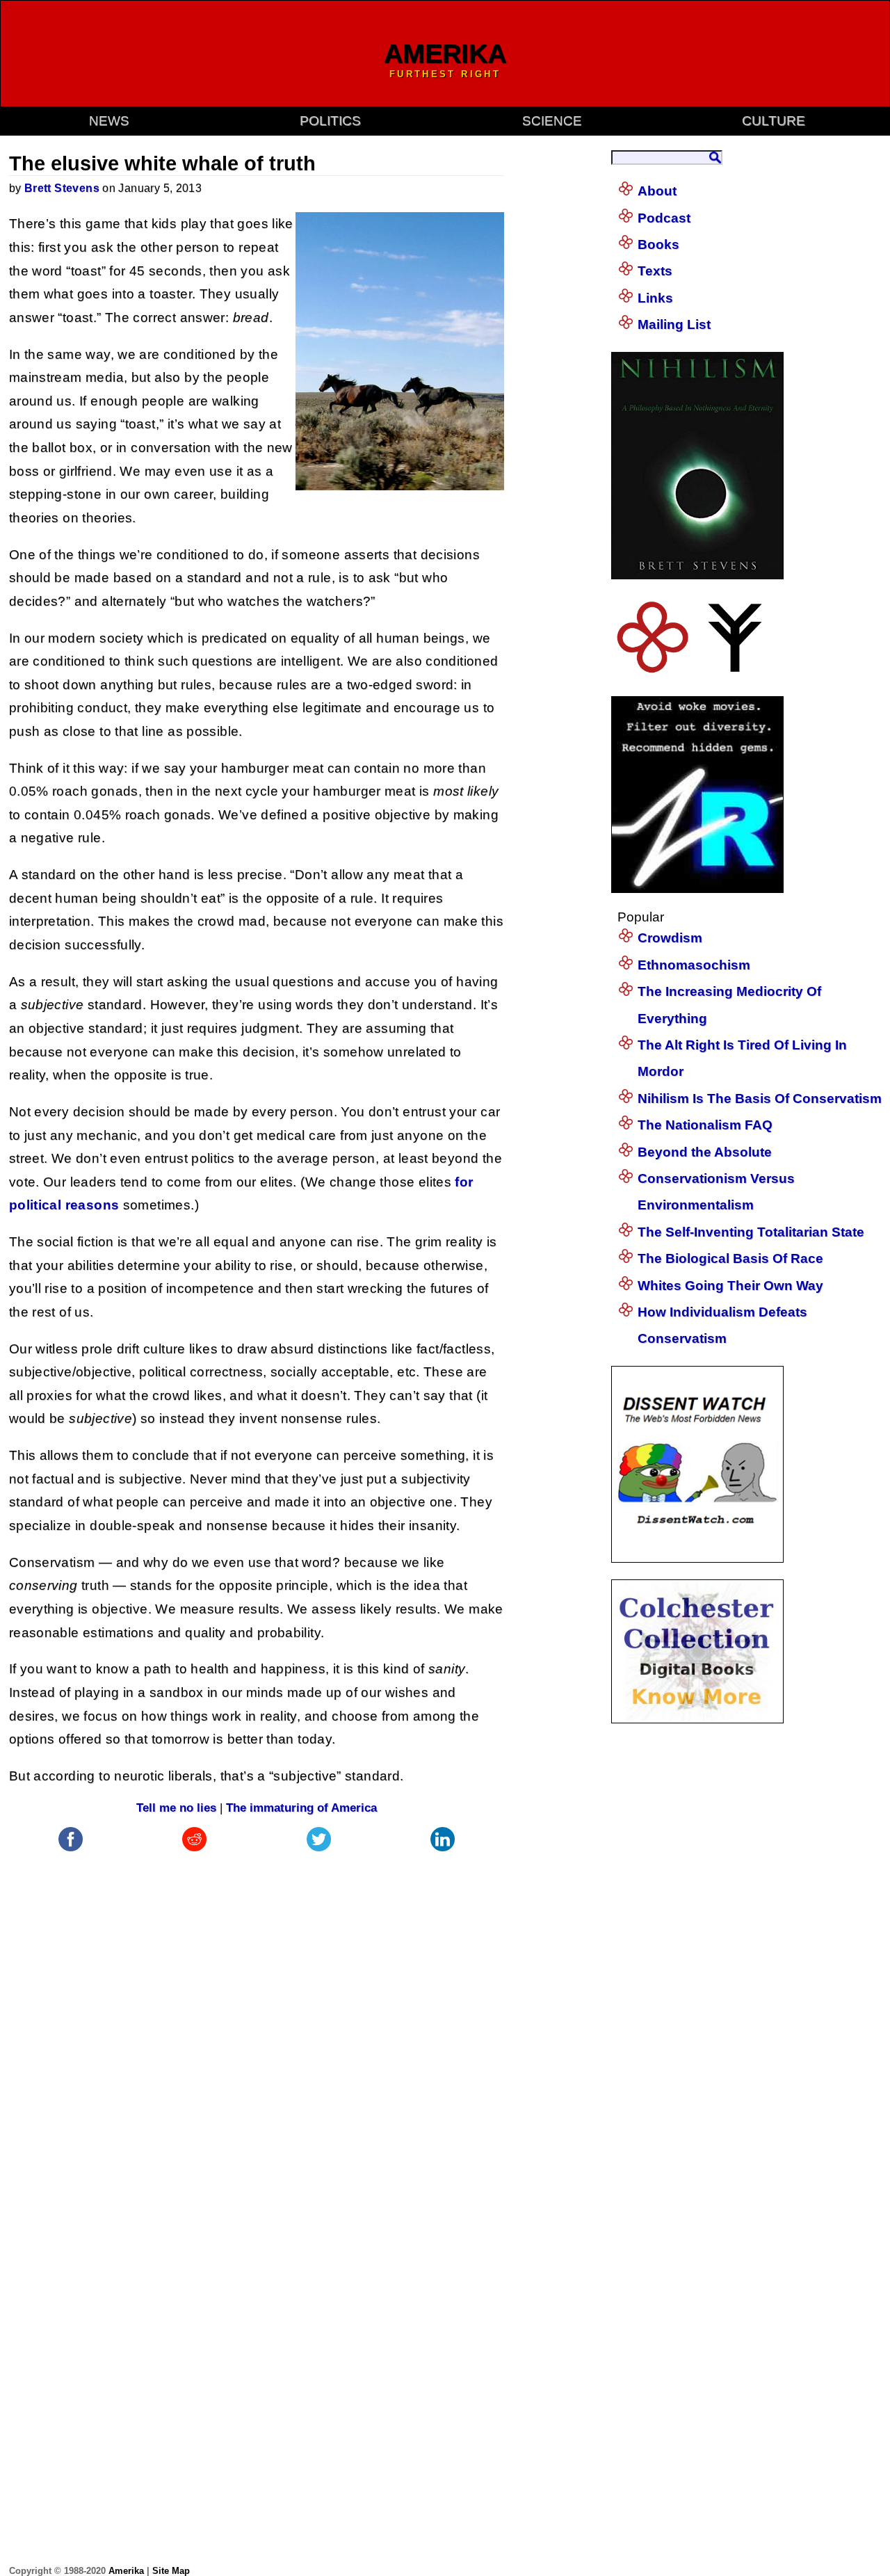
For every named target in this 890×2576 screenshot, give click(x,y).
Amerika (126, 2571)
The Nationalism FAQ (705, 1125)
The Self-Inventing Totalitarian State (751, 1232)
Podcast (664, 218)
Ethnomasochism (694, 965)
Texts (655, 271)
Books (658, 244)
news (109, 121)
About (657, 191)
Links (655, 298)
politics (330, 121)
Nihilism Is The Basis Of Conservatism (760, 1098)
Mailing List (674, 324)
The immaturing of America (301, 1808)
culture (774, 121)
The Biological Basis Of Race (730, 1258)
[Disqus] (257, 2029)
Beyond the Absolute (705, 1152)
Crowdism (670, 938)
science (552, 121)
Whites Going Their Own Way (730, 1286)
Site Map (171, 2571)
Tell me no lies (176, 1808)
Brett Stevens (62, 188)
